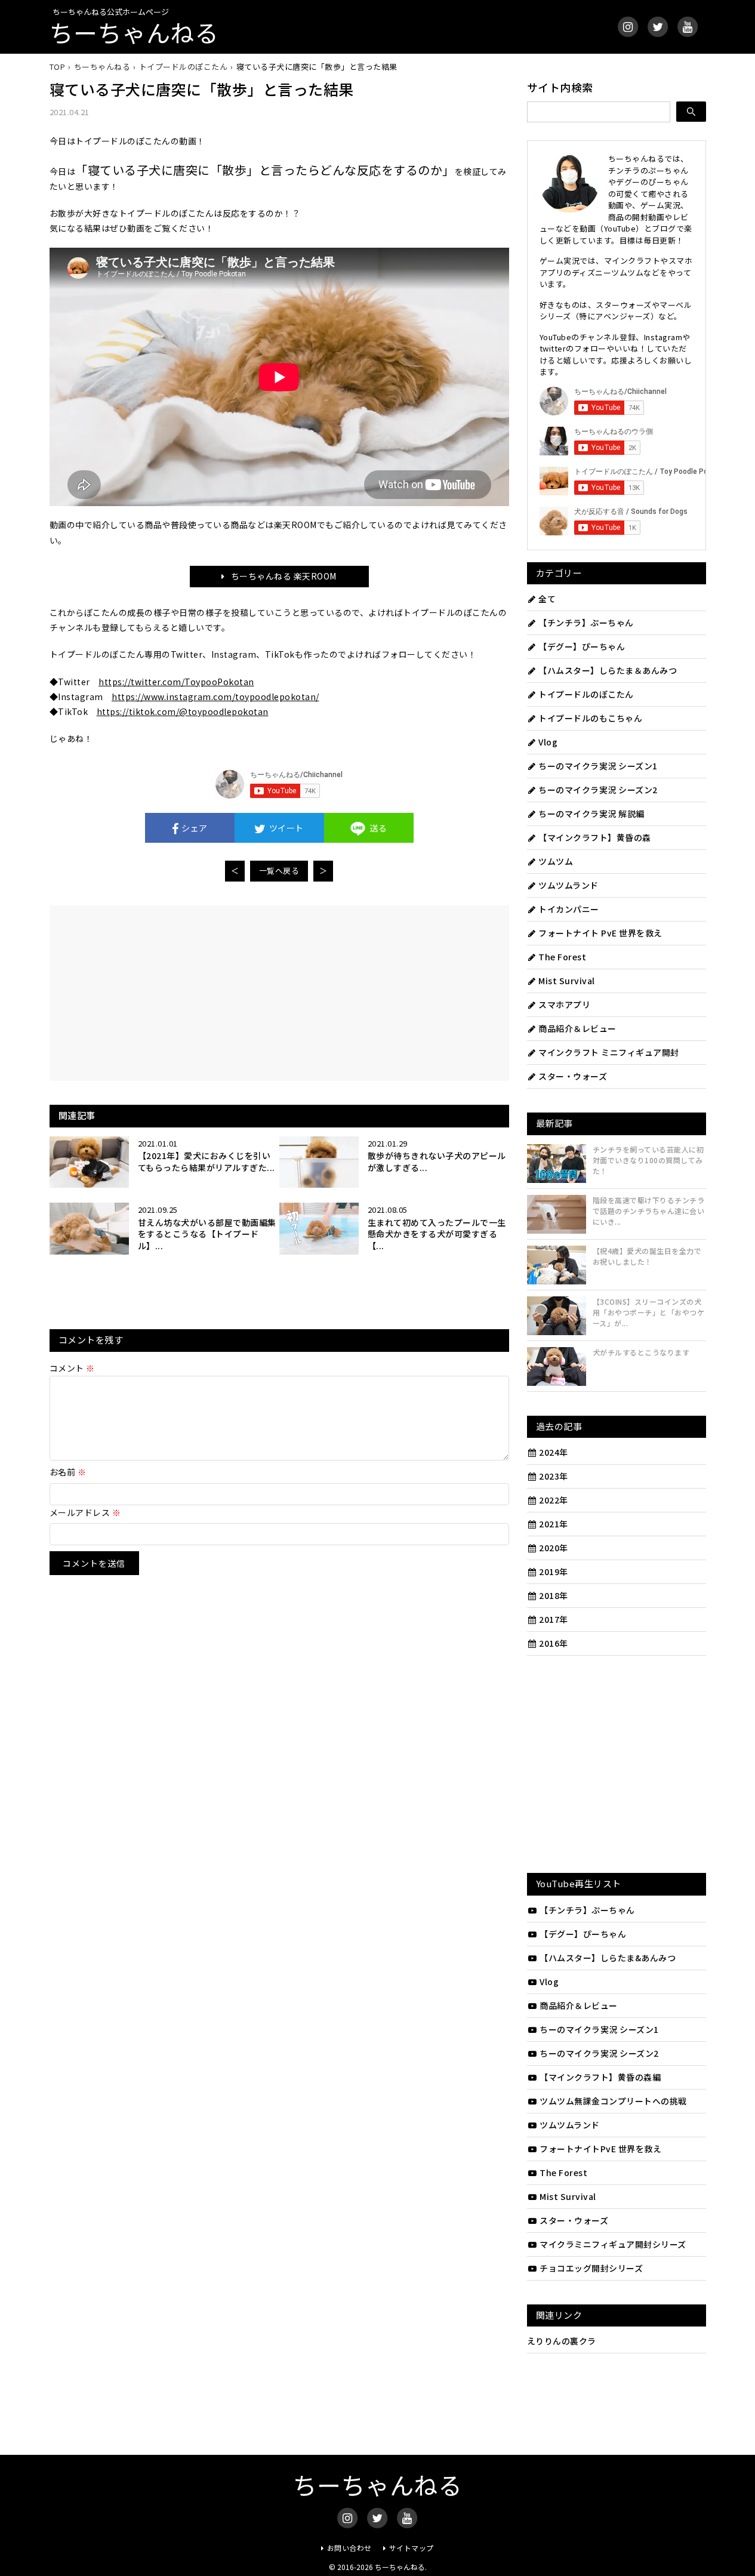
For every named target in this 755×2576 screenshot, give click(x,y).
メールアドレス (85, 1512)
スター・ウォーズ (573, 1076)
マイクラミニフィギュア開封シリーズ (613, 2244)
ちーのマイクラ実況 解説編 (591, 814)
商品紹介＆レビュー (577, 1028)
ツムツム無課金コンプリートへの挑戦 (613, 2101)
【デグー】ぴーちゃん (582, 646)
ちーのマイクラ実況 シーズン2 (598, 790)
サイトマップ (412, 2548)
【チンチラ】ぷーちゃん (586, 623)
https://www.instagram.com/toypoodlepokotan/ (215, 697)
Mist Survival (567, 981)
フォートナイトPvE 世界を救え (600, 2149)
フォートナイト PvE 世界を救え (600, 933)
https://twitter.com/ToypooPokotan (176, 682)
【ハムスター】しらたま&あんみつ (608, 1958)
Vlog (548, 742)
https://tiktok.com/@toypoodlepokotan (183, 711)
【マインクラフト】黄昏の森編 (600, 2077)
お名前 (68, 1472)
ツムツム (556, 861)
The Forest (562, 957)
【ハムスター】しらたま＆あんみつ (608, 670)
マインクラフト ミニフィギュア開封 (609, 1052)
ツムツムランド (568, 885)
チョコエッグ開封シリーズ (591, 2268)
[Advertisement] (173, 992)
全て (547, 599)
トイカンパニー (569, 909)
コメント (72, 1368)
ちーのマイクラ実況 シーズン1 (598, 766)
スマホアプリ (564, 1004)
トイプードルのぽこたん (586, 694)
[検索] (691, 112)
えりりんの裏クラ (562, 2341)
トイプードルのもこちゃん (590, 718)
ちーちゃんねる (134, 32)
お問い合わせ (349, 2548)
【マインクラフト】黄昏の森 (595, 837)
